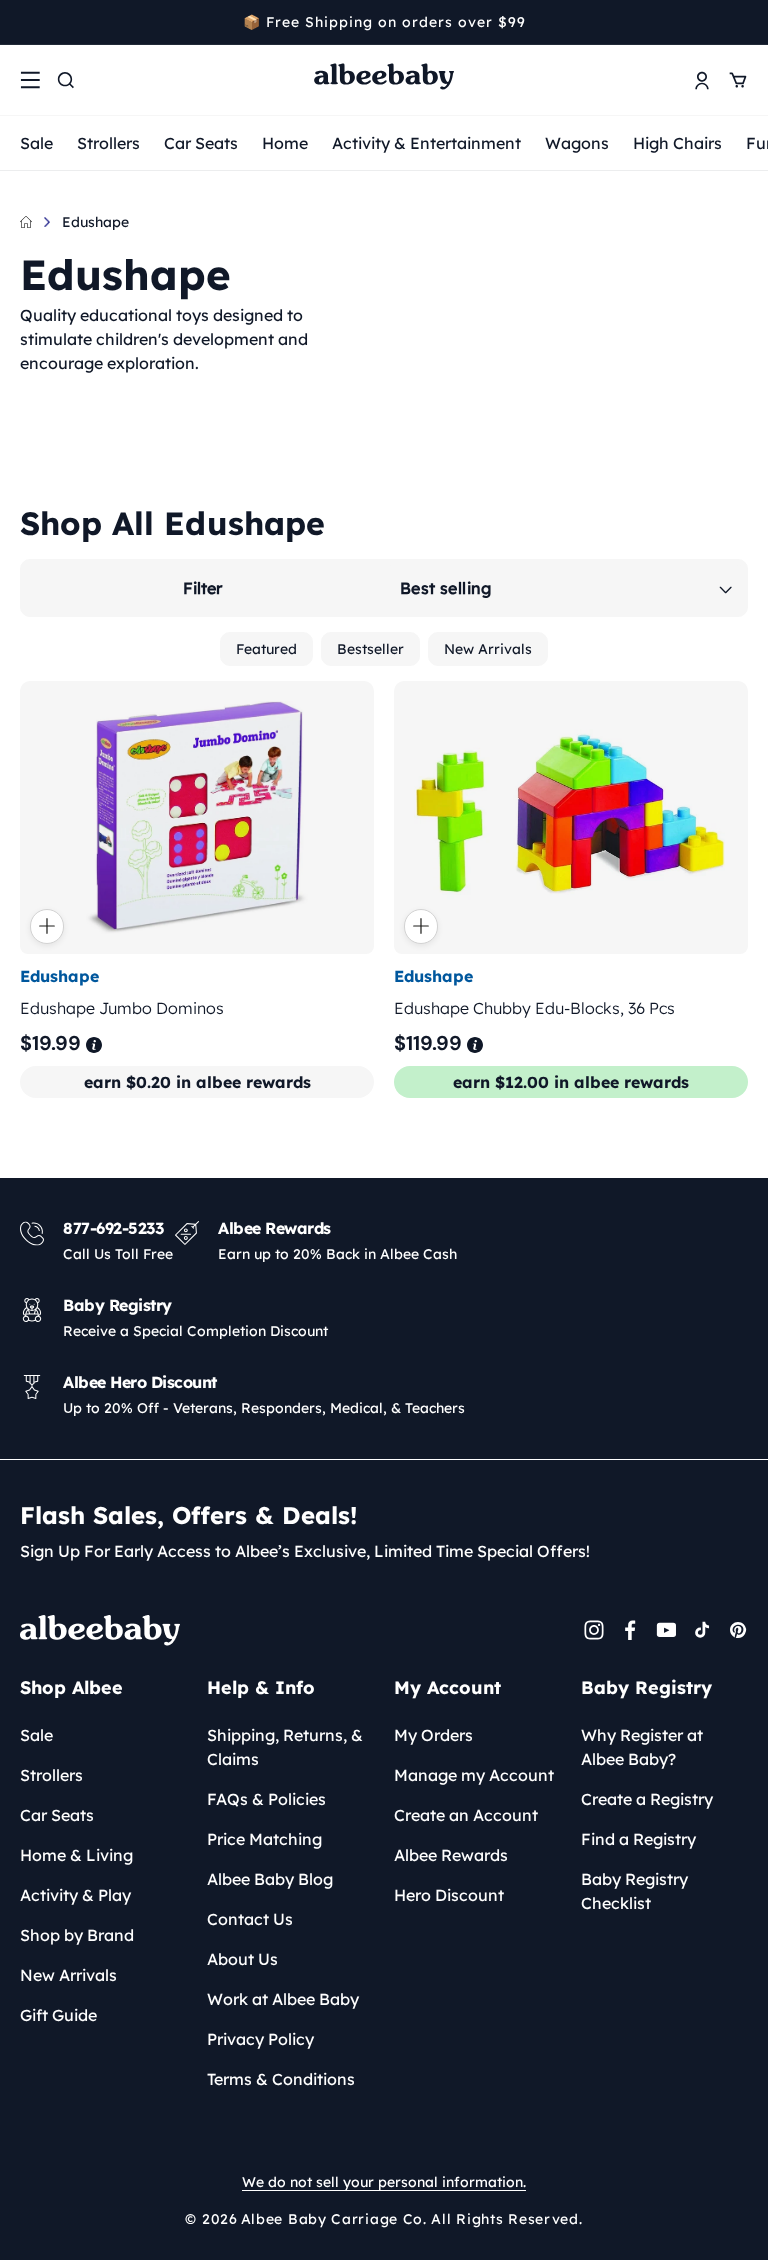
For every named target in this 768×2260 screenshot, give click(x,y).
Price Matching (264, 1839)
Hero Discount (449, 1895)
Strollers (108, 143)
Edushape (95, 222)
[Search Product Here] (66, 80)
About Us (242, 1959)
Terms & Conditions (281, 2079)
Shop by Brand (77, 1935)
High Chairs (677, 143)
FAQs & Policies (266, 1799)
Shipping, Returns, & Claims (285, 1747)
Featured (266, 649)
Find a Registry (638, 1839)
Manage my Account (474, 1775)
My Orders (433, 1735)
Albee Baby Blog (270, 1879)
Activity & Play (75, 1895)
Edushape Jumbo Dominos (122, 1008)
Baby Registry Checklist (634, 1891)
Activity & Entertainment (426, 143)
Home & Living (76, 1855)
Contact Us (250, 1919)
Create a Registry (647, 1799)
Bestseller (370, 649)
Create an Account (466, 1815)
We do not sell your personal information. (384, 2182)
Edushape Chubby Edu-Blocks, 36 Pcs (534, 1008)
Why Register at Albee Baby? (642, 1747)
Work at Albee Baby (283, 1999)
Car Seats (201, 143)
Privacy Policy (260, 2039)
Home (285, 143)
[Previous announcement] (27, 22)
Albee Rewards (451, 1855)
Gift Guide (58, 2015)
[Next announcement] (741, 22)
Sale (36, 143)
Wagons (577, 143)
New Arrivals (488, 649)
